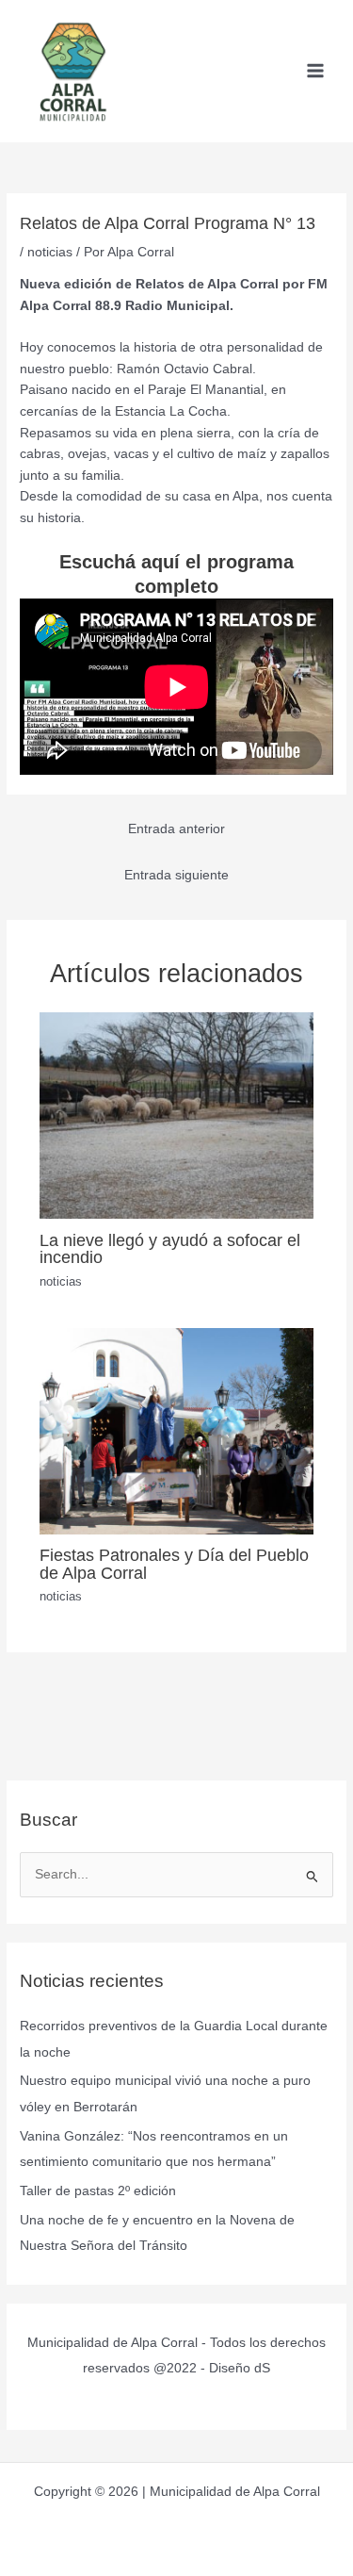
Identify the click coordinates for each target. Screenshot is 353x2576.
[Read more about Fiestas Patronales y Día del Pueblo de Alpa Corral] (177, 1430)
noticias (50, 252)
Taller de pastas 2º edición (98, 2191)
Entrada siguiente (176, 875)
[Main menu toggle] (316, 71)
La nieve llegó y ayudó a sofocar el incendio (170, 1248)
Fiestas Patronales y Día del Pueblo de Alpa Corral (174, 1563)
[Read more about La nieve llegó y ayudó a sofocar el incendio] (177, 1115)
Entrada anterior (176, 829)
